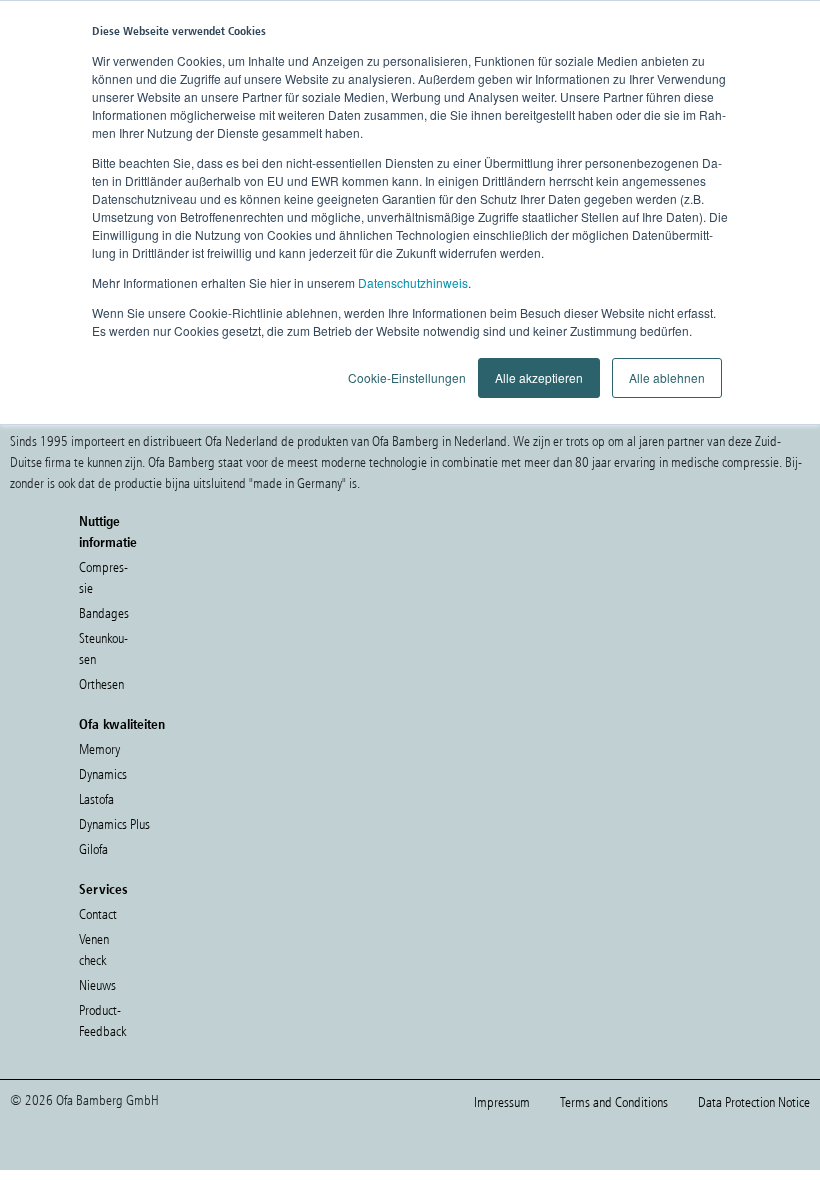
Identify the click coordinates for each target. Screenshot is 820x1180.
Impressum (502, 1102)
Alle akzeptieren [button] (539, 377)
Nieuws (97, 985)
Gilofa (93, 849)
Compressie (103, 578)
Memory (99, 749)
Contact (98, 914)
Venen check (94, 950)
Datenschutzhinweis (413, 282)
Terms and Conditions (614, 1102)
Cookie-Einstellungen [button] (407, 377)
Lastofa (96, 799)
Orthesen (101, 684)
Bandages (104, 613)
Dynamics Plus (114, 824)
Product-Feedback (102, 1021)
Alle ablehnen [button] (667, 377)
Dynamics (103, 774)
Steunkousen (103, 649)
